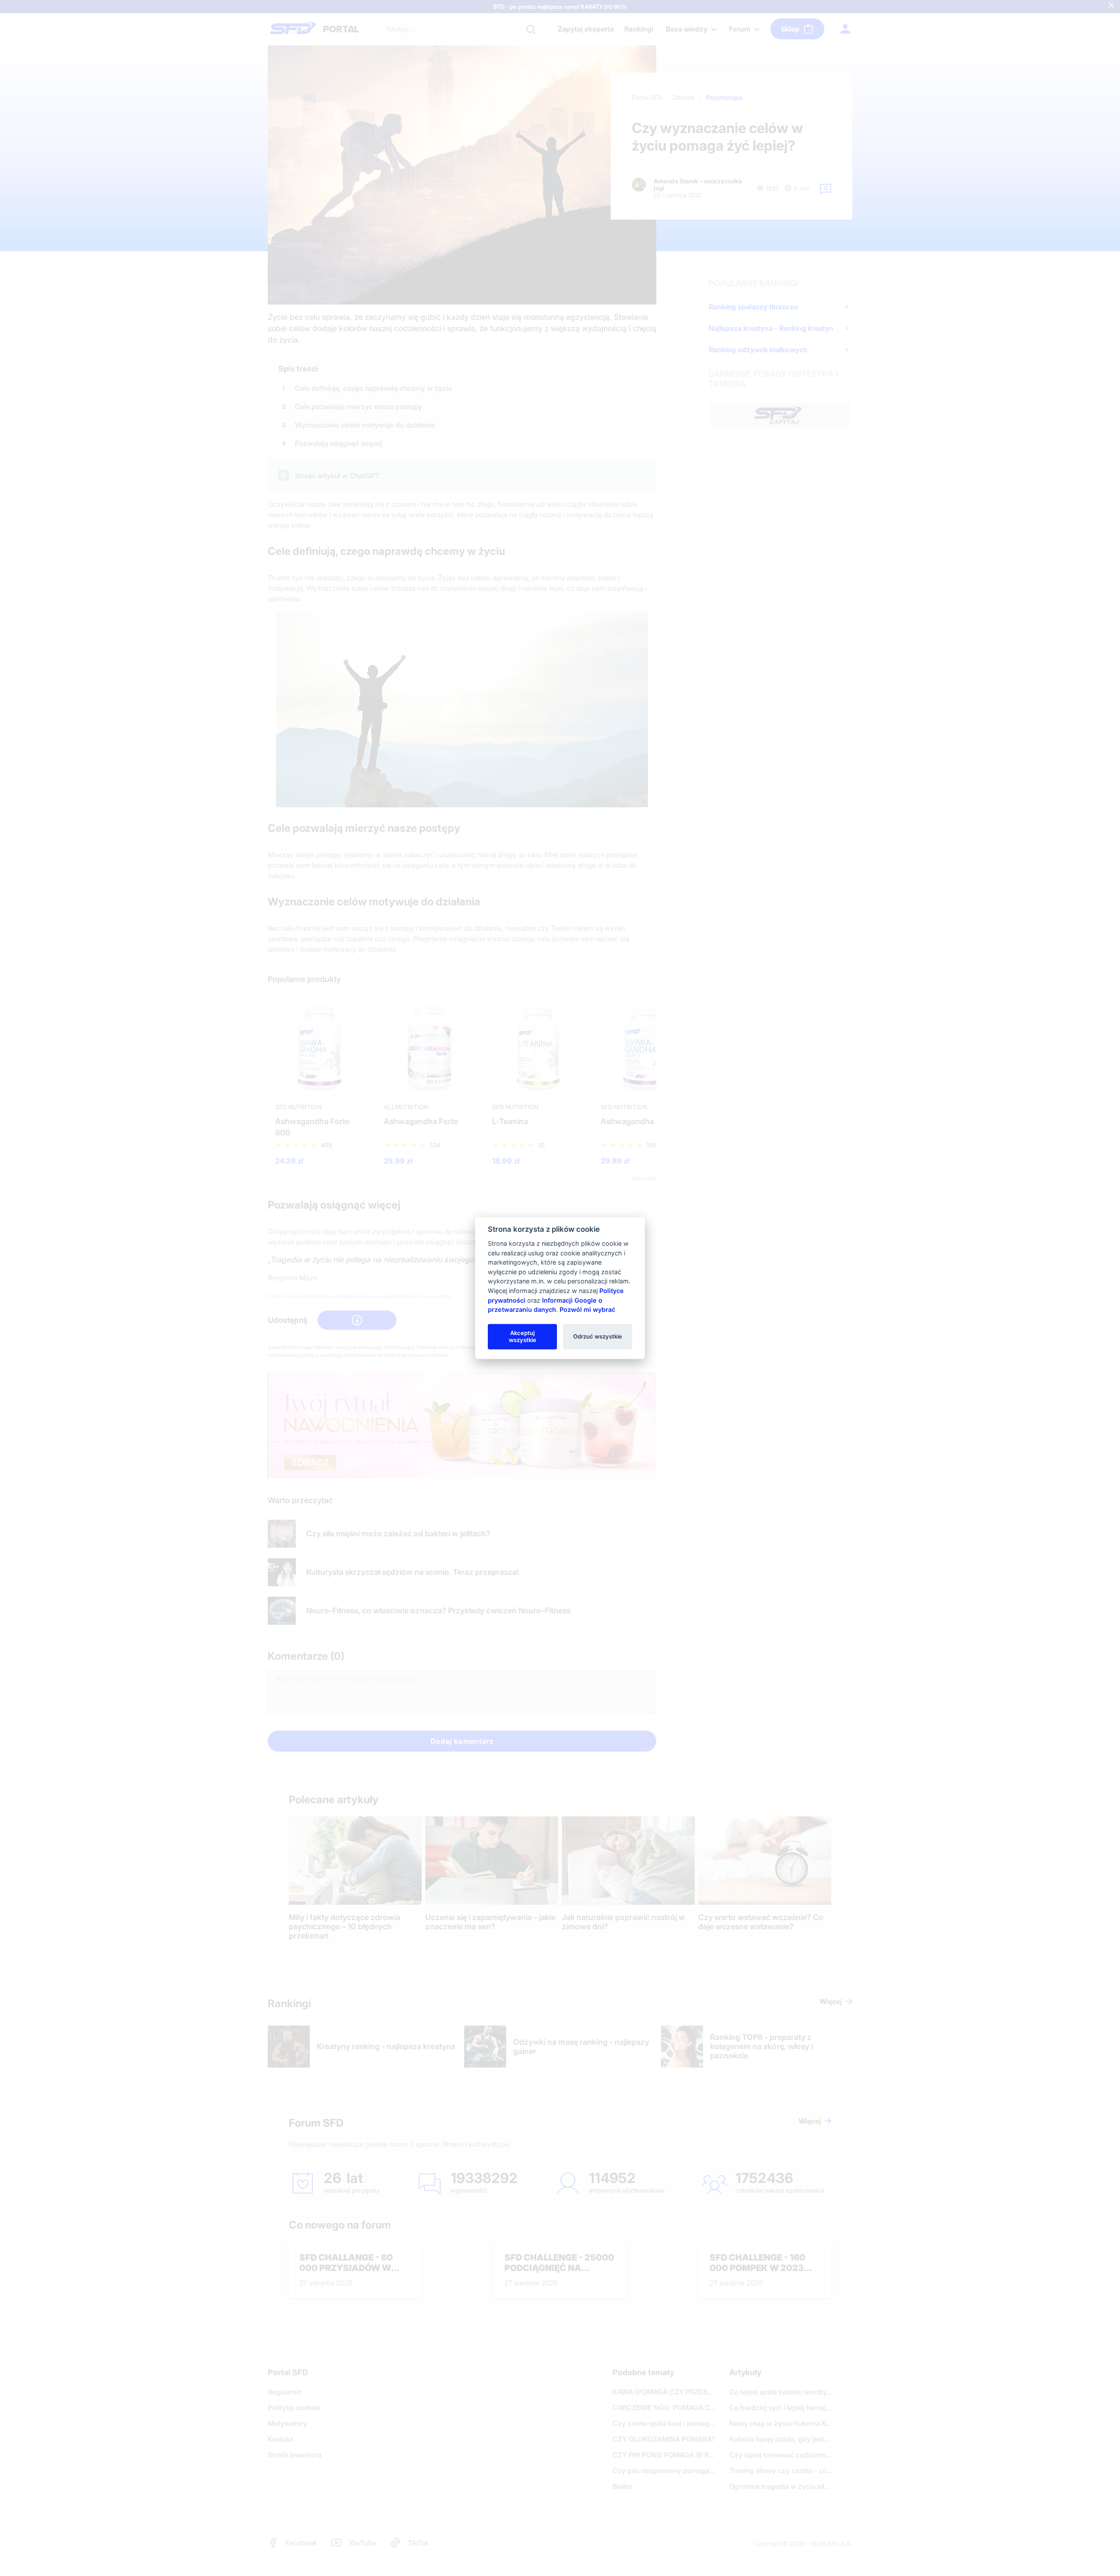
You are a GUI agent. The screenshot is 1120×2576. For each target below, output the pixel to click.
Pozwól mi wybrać (587, 1309)
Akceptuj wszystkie (523, 1336)
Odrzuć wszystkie (598, 1336)
